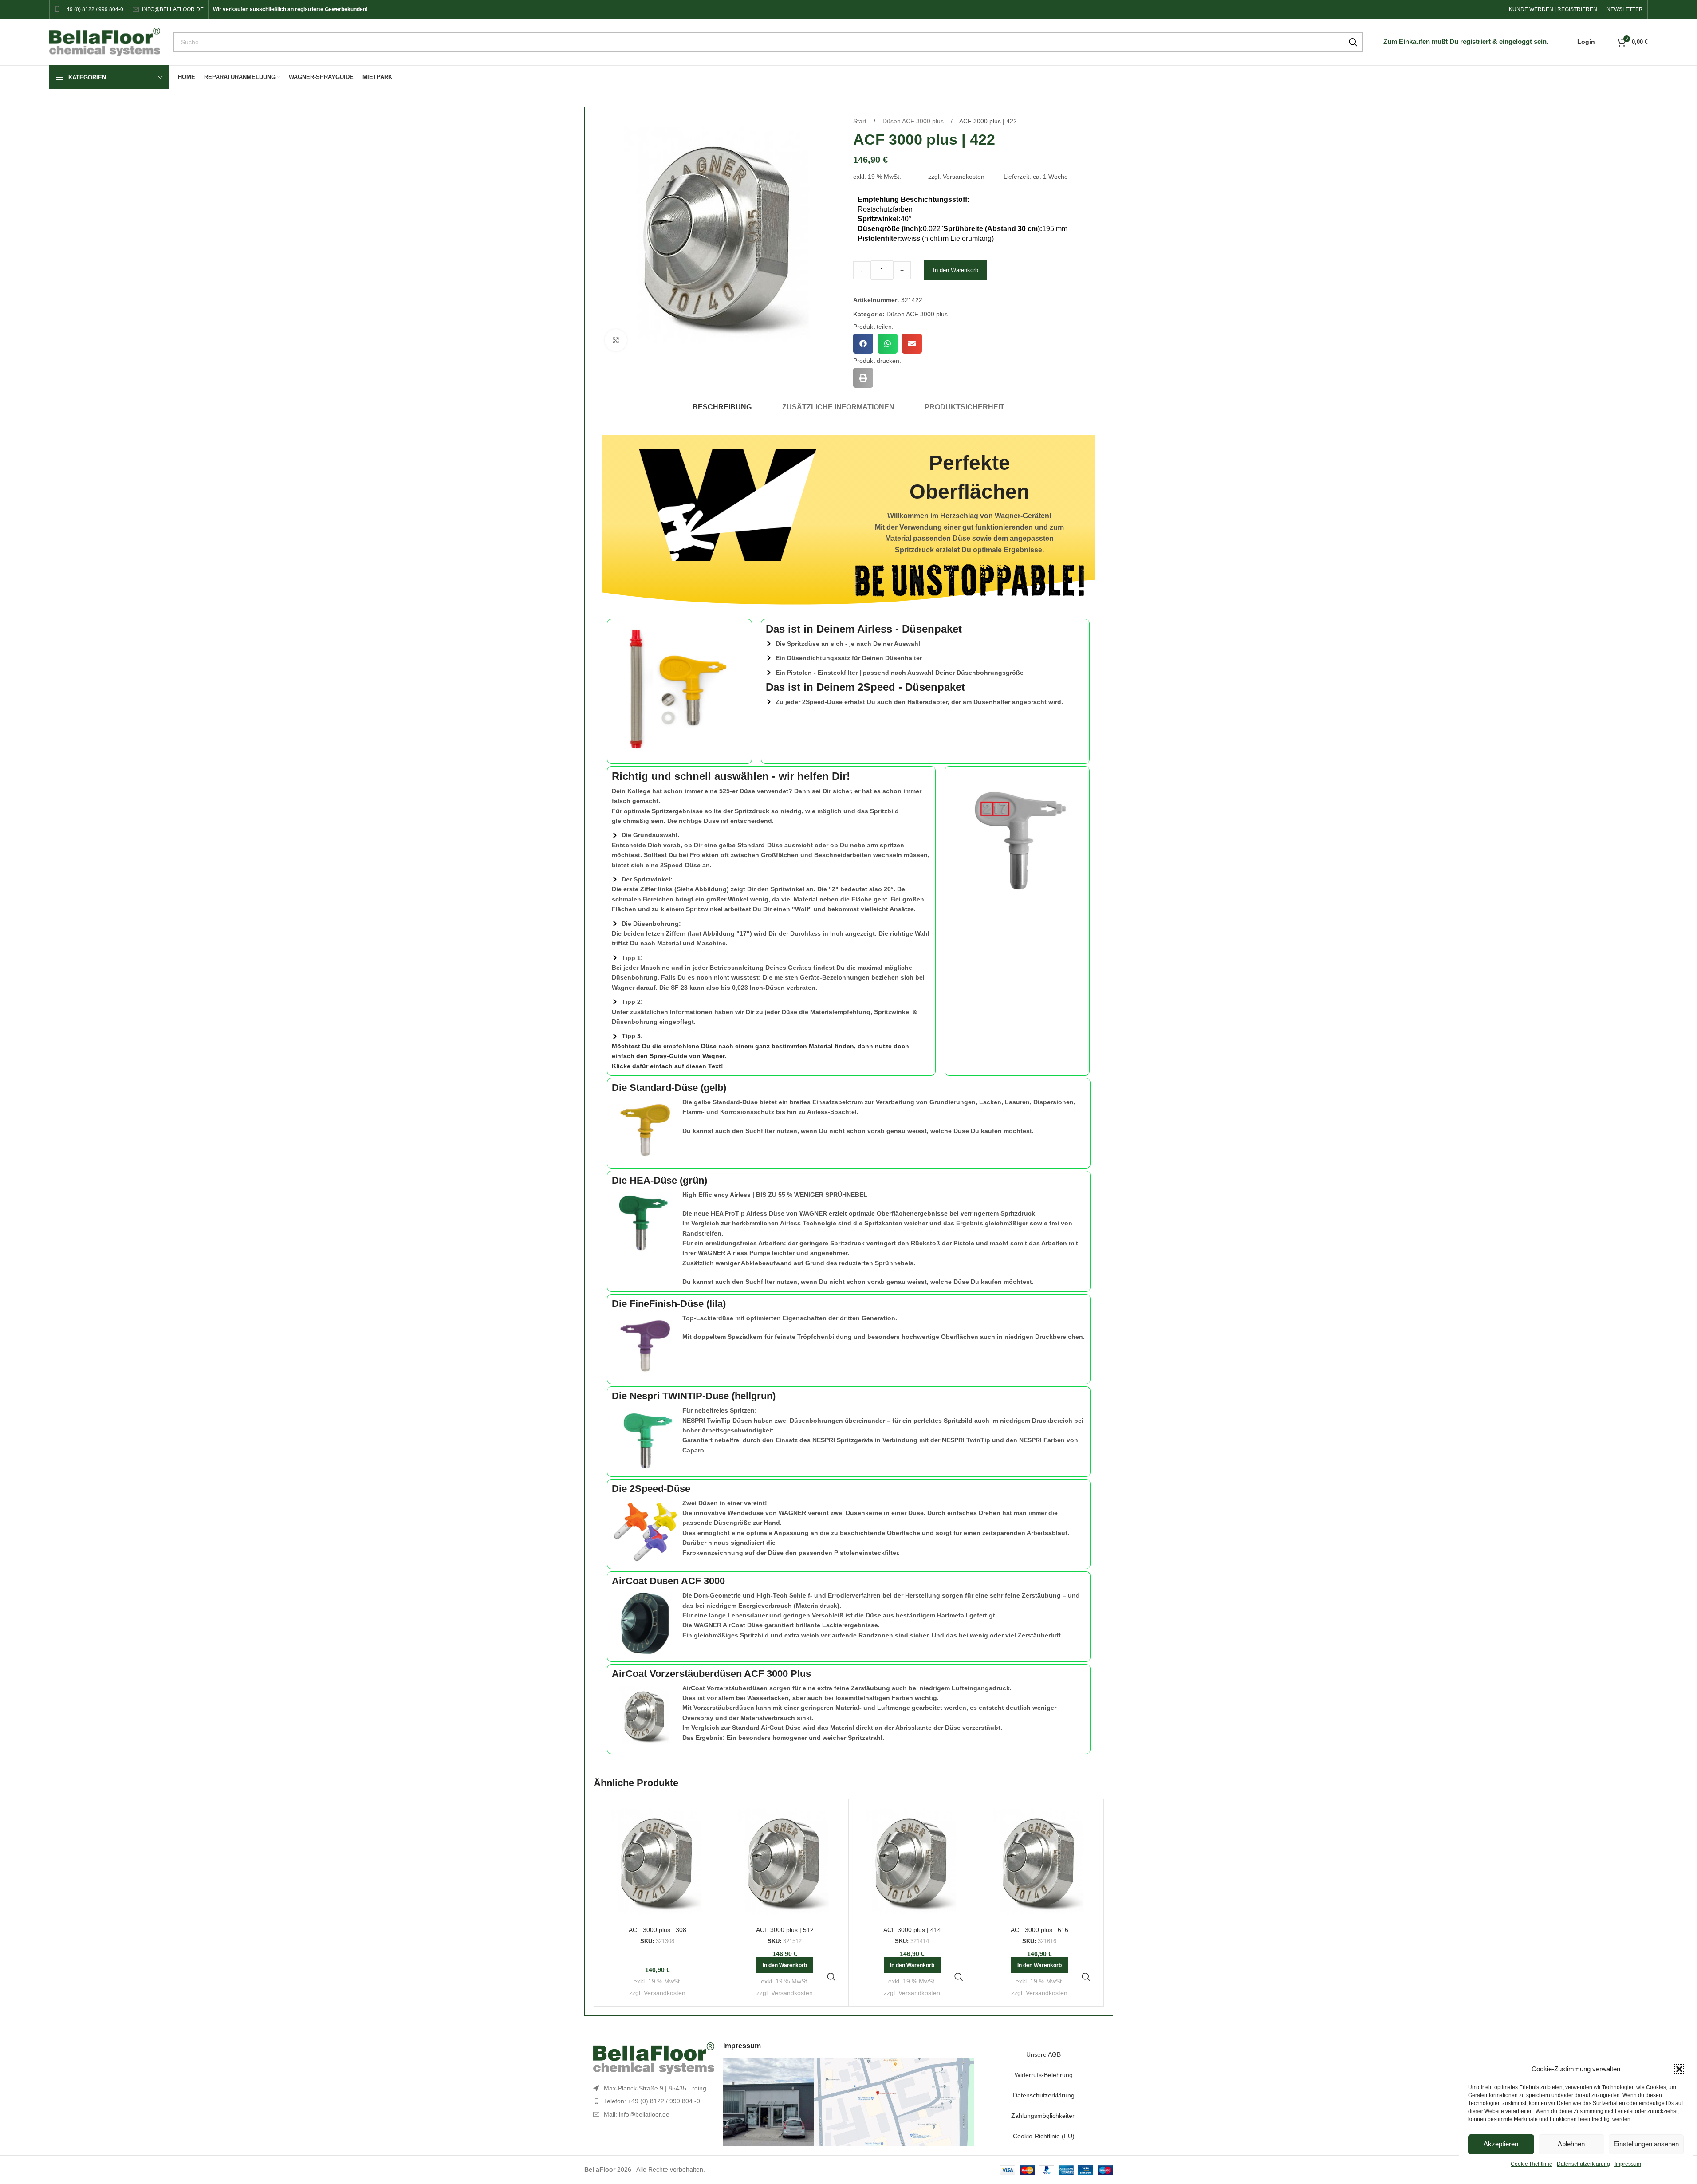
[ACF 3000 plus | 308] (658, 1863)
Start (861, 121)
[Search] (1353, 42)
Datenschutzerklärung (1583, 2164)
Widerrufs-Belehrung (1044, 2075)
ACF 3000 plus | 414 (912, 1930)
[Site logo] (105, 41)
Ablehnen (1571, 2144)
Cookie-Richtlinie (1532, 2164)
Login (1586, 42)
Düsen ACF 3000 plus (914, 121)
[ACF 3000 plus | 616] (1039, 1863)
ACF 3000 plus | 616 (1039, 1930)
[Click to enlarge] (616, 340)
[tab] (722, 407)
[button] (1679, 2069)
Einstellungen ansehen (1646, 2144)
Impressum (1628, 2164)
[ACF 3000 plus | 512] (785, 1863)
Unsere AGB (1043, 2054)
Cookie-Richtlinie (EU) (1044, 2136)
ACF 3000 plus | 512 (785, 1930)
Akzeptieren (1501, 2144)
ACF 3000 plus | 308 (658, 1930)
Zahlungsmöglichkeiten (1043, 2116)
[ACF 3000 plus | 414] (912, 1863)
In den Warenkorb (956, 270)
